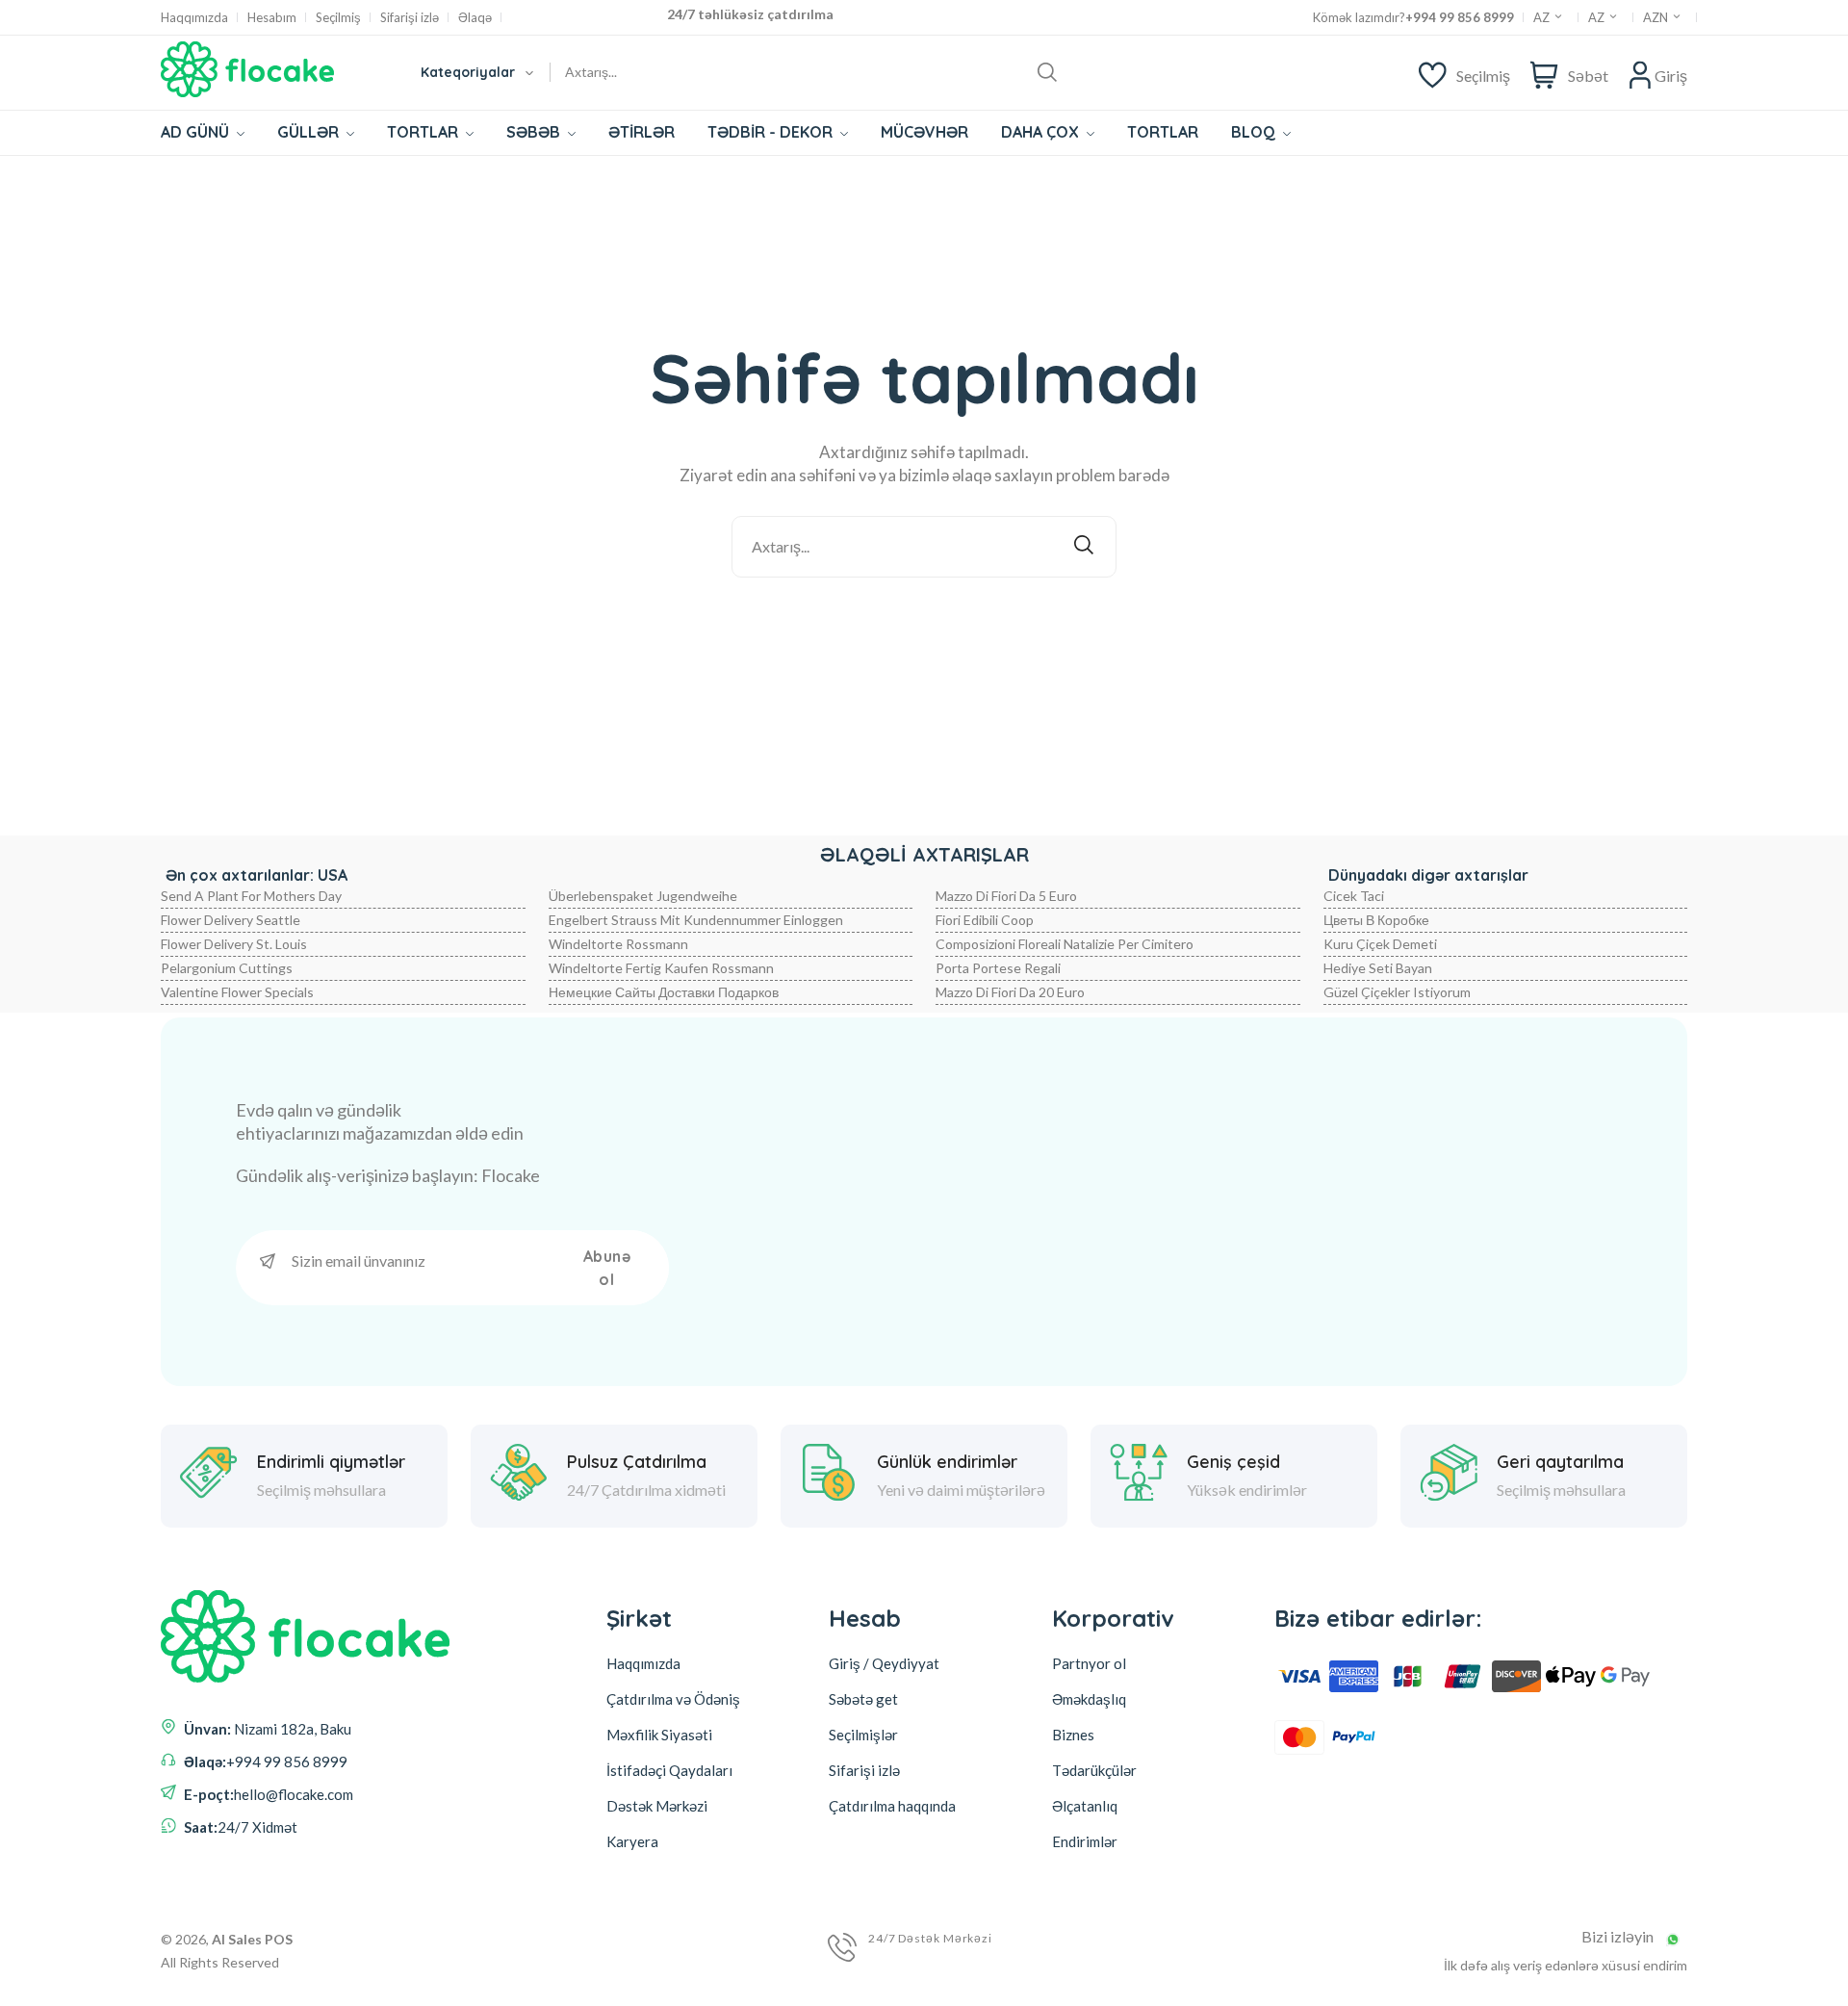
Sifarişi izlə (410, 18)
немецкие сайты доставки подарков (664, 992)
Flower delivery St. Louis (234, 944)
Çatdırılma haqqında (892, 1806)
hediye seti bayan (1378, 968)
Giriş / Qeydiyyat (884, 1663)
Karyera (632, 1841)
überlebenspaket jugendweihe (643, 896)
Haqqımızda (194, 18)
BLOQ (1255, 132)
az (1598, 17)
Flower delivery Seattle (231, 920)
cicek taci (1354, 896)
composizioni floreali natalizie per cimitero (1065, 944)
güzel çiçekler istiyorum (1397, 992)
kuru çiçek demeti (1380, 944)
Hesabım (272, 18)
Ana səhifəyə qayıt (937, 629)
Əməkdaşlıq (1089, 1699)
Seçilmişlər (863, 1735)
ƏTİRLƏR (642, 132)
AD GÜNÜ (197, 132)
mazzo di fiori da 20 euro (1010, 992)
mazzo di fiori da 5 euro (1006, 896)
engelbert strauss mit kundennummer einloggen (696, 920)
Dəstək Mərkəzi (657, 1806)
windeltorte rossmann (618, 944)
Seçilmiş (338, 18)
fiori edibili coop (985, 920)
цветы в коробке (1376, 920)
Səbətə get (863, 1699)
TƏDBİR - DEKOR (772, 132)
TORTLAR (424, 132)
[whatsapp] (1673, 1940)
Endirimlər (1085, 1841)
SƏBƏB (535, 132)
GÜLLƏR (310, 132)
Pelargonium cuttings (227, 968)
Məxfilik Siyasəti (659, 1735)
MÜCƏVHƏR (924, 132)
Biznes (1073, 1735)
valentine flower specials (237, 992)
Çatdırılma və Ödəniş (673, 1699)
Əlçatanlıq (1085, 1806)
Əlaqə (475, 18)
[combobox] (476, 72)
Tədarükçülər (1094, 1770)
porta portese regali (998, 968)
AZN (1657, 17)
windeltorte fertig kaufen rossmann (661, 968)
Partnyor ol (1089, 1663)
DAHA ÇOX (1042, 132)
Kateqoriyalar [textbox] (468, 72)
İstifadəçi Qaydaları (669, 1770)
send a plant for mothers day (251, 896)
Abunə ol (607, 1268)
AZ (1543, 17)
